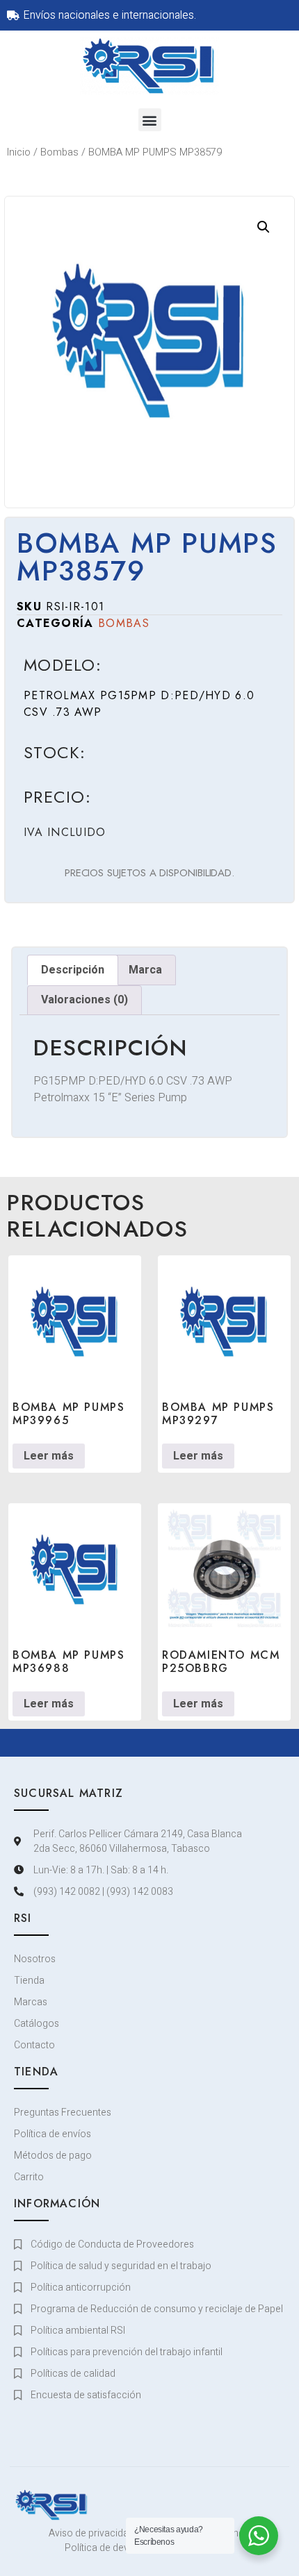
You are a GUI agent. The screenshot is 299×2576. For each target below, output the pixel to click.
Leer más (49, 1456)
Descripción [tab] (73, 970)
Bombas (59, 152)
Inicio (19, 152)
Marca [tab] (145, 970)
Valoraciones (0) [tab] (84, 1000)
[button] (150, 120)
